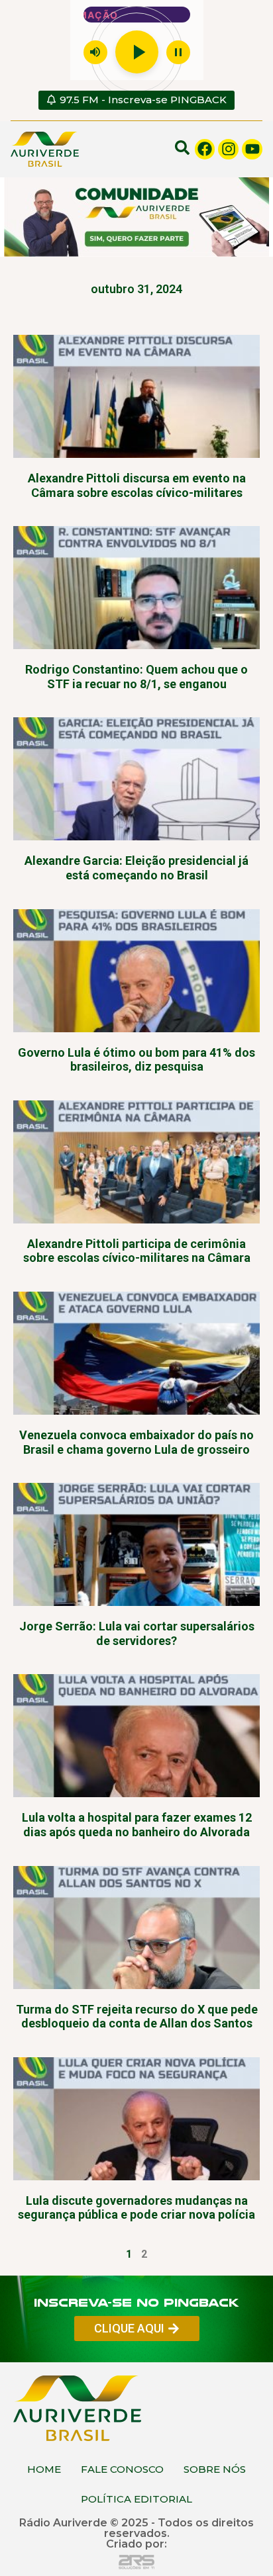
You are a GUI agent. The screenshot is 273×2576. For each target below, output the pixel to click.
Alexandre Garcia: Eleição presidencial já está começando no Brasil (136, 868)
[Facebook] (205, 149)
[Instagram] (228, 149)
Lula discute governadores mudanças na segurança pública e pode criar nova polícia (136, 2208)
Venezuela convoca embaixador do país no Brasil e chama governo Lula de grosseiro (136, 1442)
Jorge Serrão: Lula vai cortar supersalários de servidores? (137, 1633)
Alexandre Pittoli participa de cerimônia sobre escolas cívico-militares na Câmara (137, 1251)
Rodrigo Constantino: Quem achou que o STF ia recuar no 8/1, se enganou (136, 677)
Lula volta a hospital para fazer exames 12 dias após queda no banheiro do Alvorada (137, 1825)
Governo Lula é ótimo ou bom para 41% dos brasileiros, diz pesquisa (136, 1060)
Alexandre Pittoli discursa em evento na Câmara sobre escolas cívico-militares (137, 485)
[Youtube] (252, 149)
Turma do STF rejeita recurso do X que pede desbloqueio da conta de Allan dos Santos (137, 2017)
